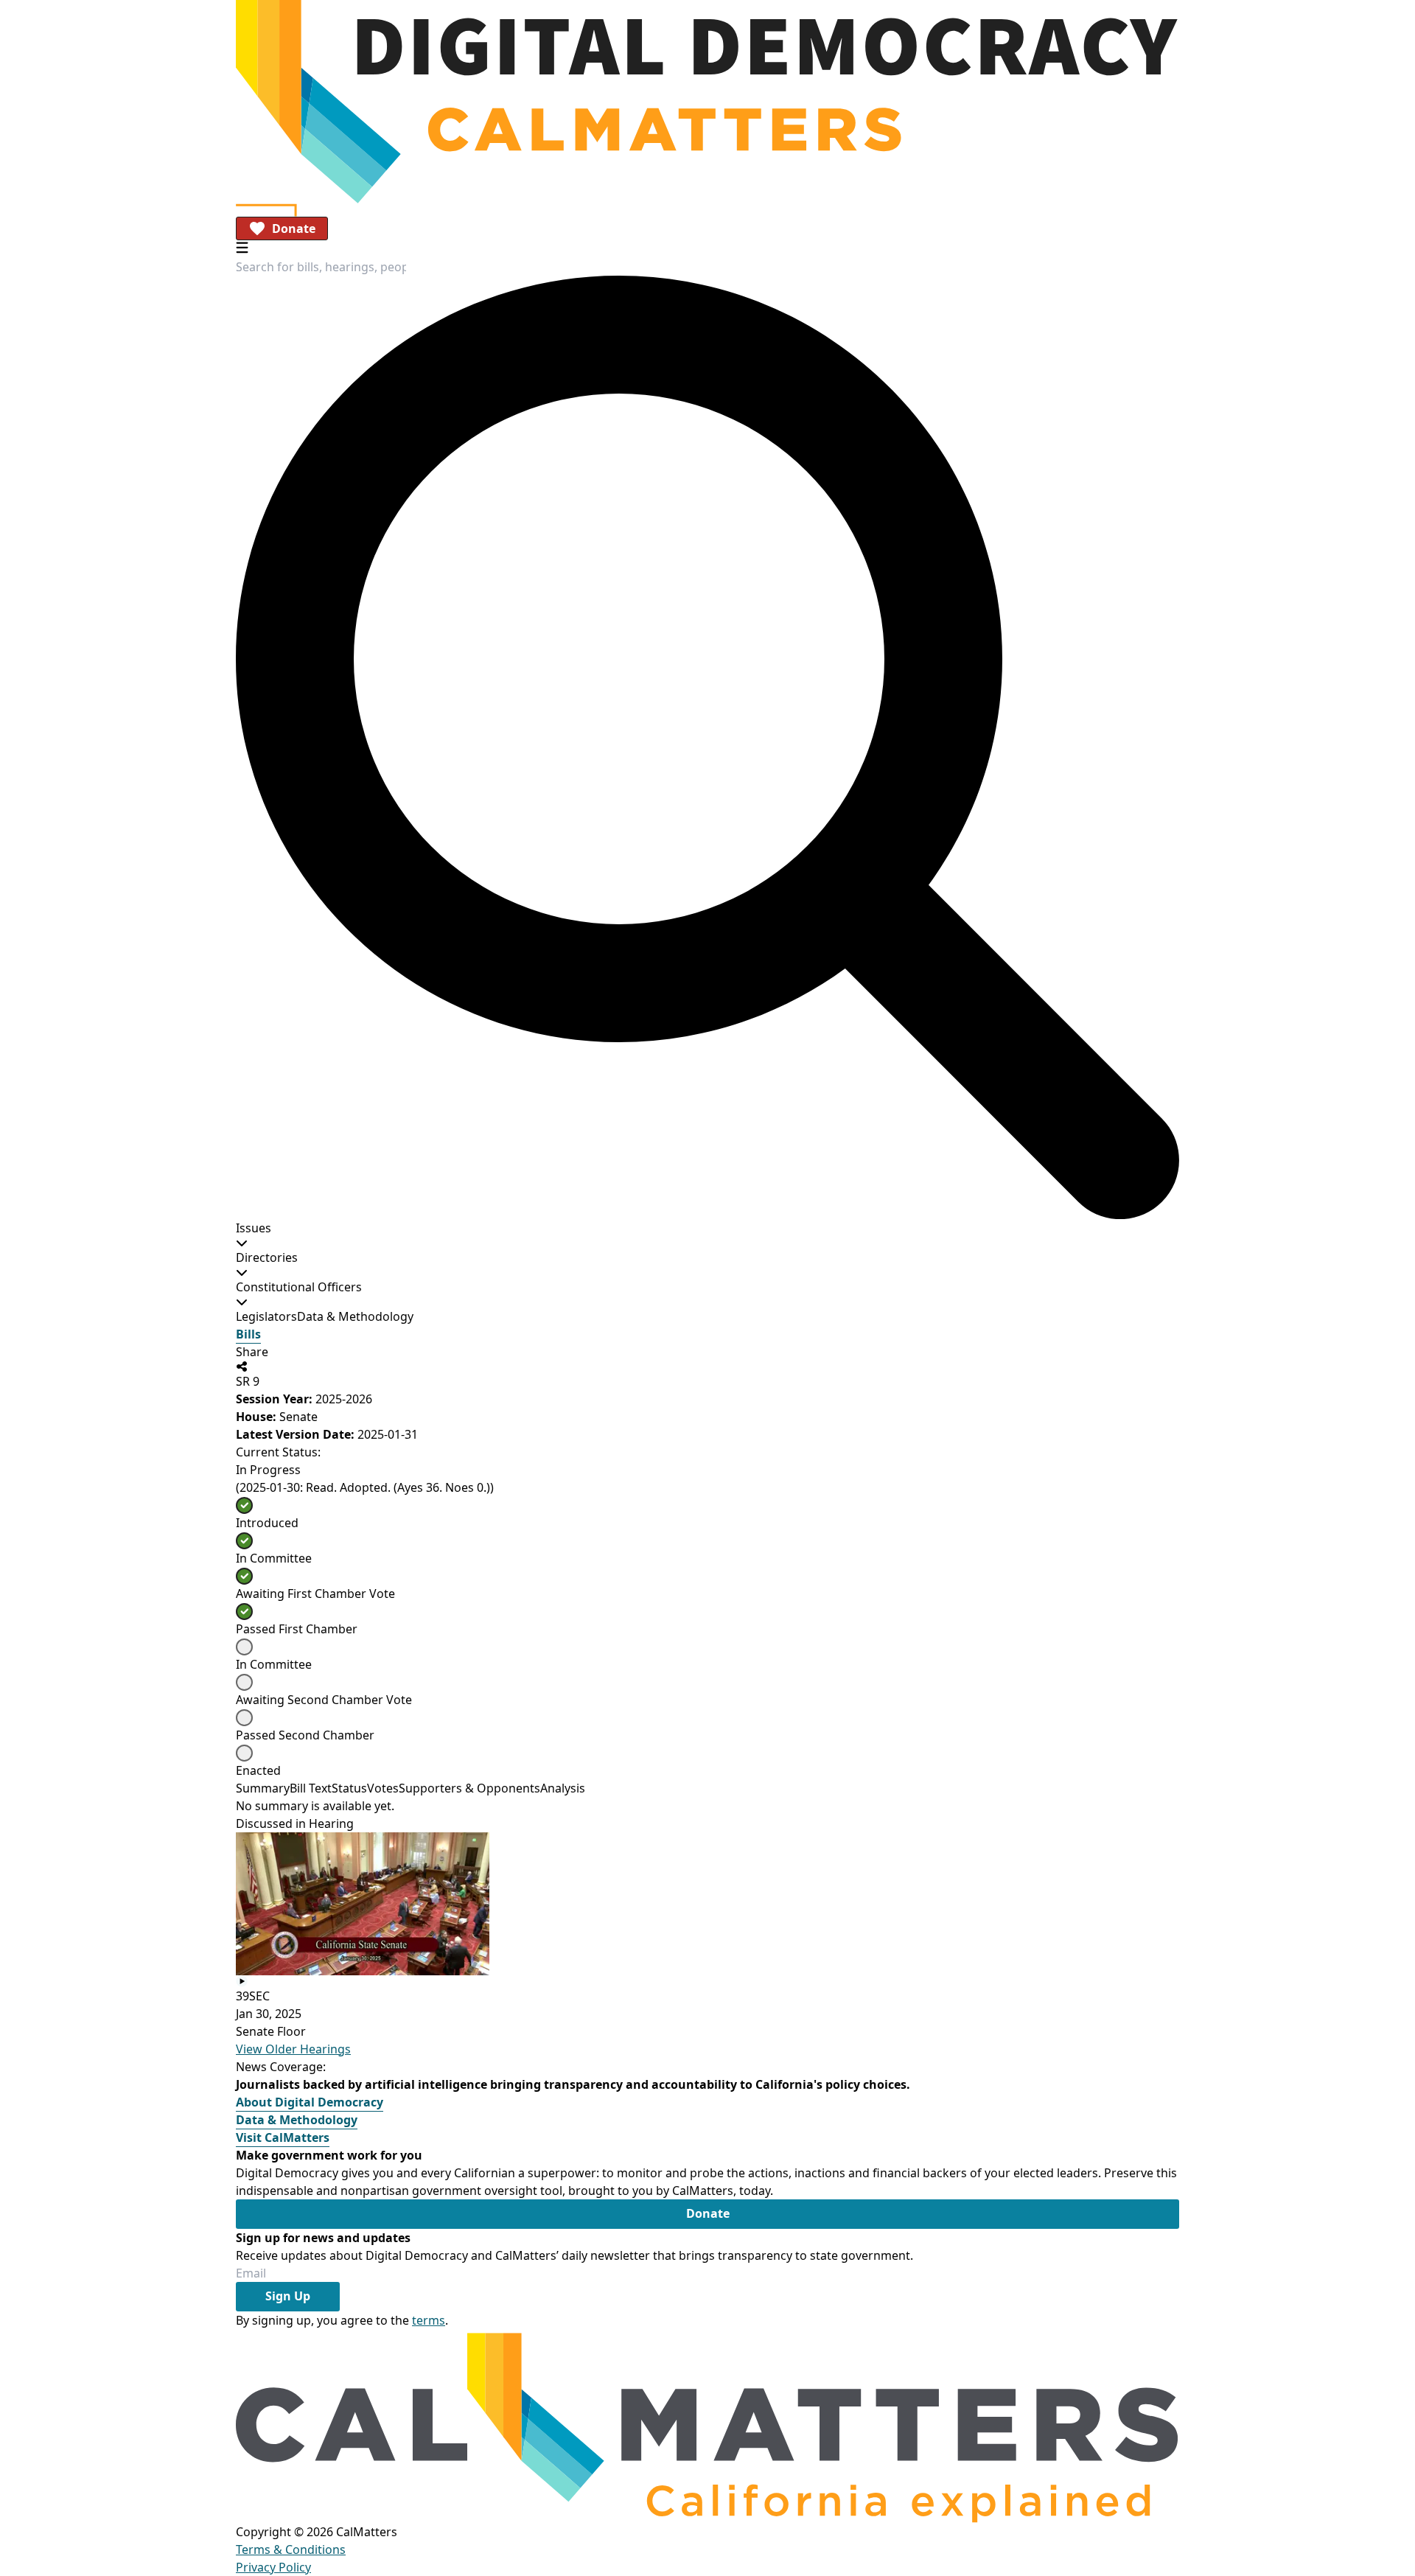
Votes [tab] (383, 1788)
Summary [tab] (263, 1788)
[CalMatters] (707, 2426)
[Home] (707, 102)
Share (252, 1352)
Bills (248, 1334)
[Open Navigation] (242, 247)
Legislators (266, 1316)
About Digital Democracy (310, 2102)
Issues (254, 1228)
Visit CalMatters (283, 2137)
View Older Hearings (293, 2049)
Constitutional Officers (299, 1287)
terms (429, 2320)
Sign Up (288, 2296)
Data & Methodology (355, 1316)
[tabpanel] (707, 1806)
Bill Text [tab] (311, 1788)
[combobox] (321, 267)
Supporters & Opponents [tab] (469, 1788)
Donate (294, 228)
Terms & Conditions (291, 2549)
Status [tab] (349, 1788)
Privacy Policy (273, 2567)
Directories (267, 1257)
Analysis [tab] (563, 1788)
